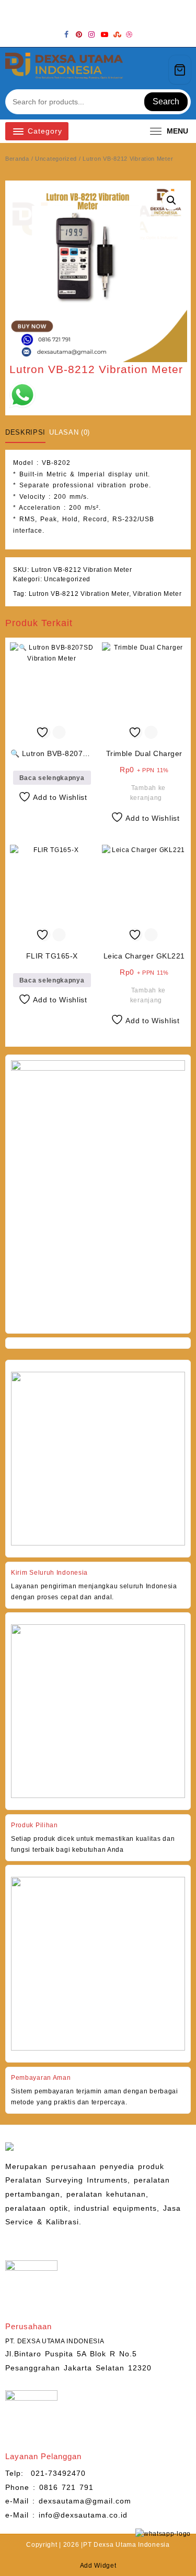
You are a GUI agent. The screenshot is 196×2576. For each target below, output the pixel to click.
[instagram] (92, 34)
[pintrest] (79, 34)
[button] (171, 200)
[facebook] (67, 34)
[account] (157, 70)
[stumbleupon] (117, 34)
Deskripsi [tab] (25, 432)
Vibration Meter (157, 594)
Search (166, 101)
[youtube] (105, 34)
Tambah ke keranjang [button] (148, 793)
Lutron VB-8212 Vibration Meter (79, 594)
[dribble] (130, 34)
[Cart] (180, 70)
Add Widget (98, 2566)
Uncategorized (56, 159)
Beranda (17, 159)
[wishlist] (139, 70)
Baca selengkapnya (52, 778)
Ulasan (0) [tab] (70, 432)
